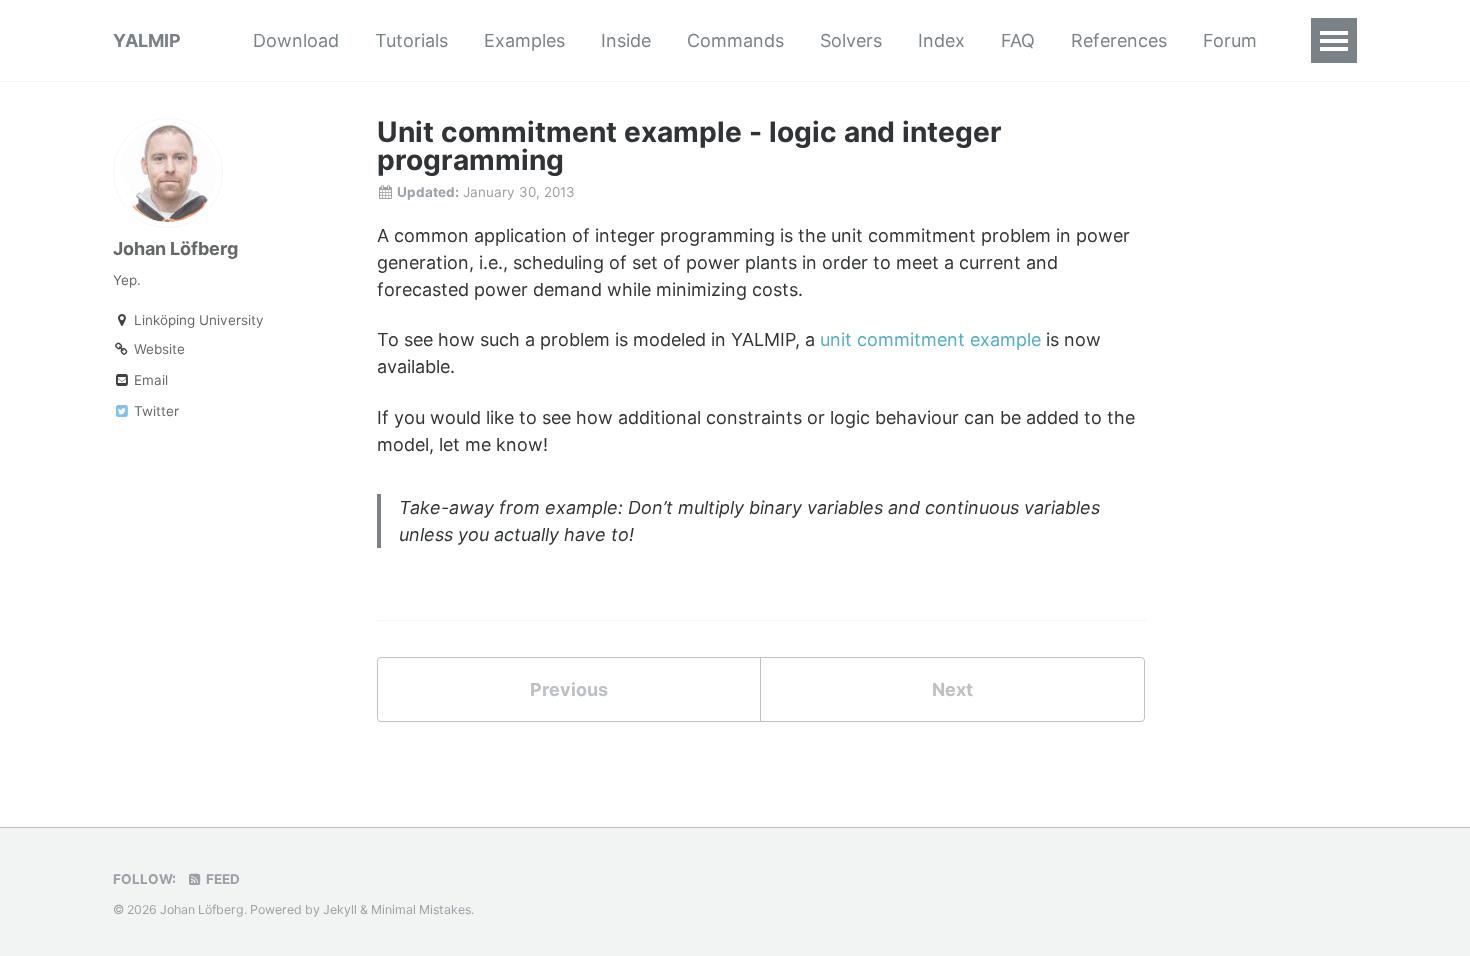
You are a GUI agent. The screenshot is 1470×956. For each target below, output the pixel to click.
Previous (569, 689)
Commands (735, 40)
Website (157, 349)
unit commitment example (930, 339)
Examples (524, 40)
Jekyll (340, 909)
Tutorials (411, 40)
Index (941, 40)
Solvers (851, 40)
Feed (221, 879)
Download (296, 40)
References (1119, 40)
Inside (626, 40)
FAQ (1018, 40)
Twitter (154, 411)
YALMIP (147, 40)
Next (952, 689)
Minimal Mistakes (421, 909)
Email (149, 380)
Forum (1230, 40)
